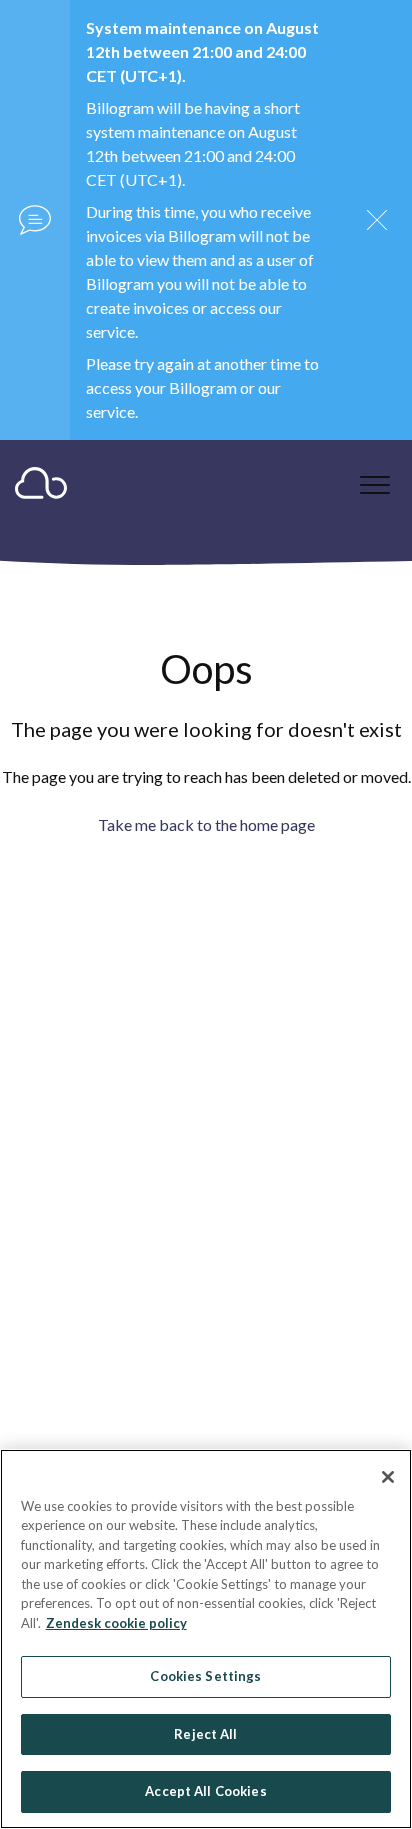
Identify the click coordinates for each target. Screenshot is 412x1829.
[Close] (388, 1477)
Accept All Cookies (205, 1791)
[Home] (41, 487)
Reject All (205, 1734)
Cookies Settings (205, 1676)
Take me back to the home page (206, 824)
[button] (374, 484)
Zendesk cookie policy (116, 1623)
